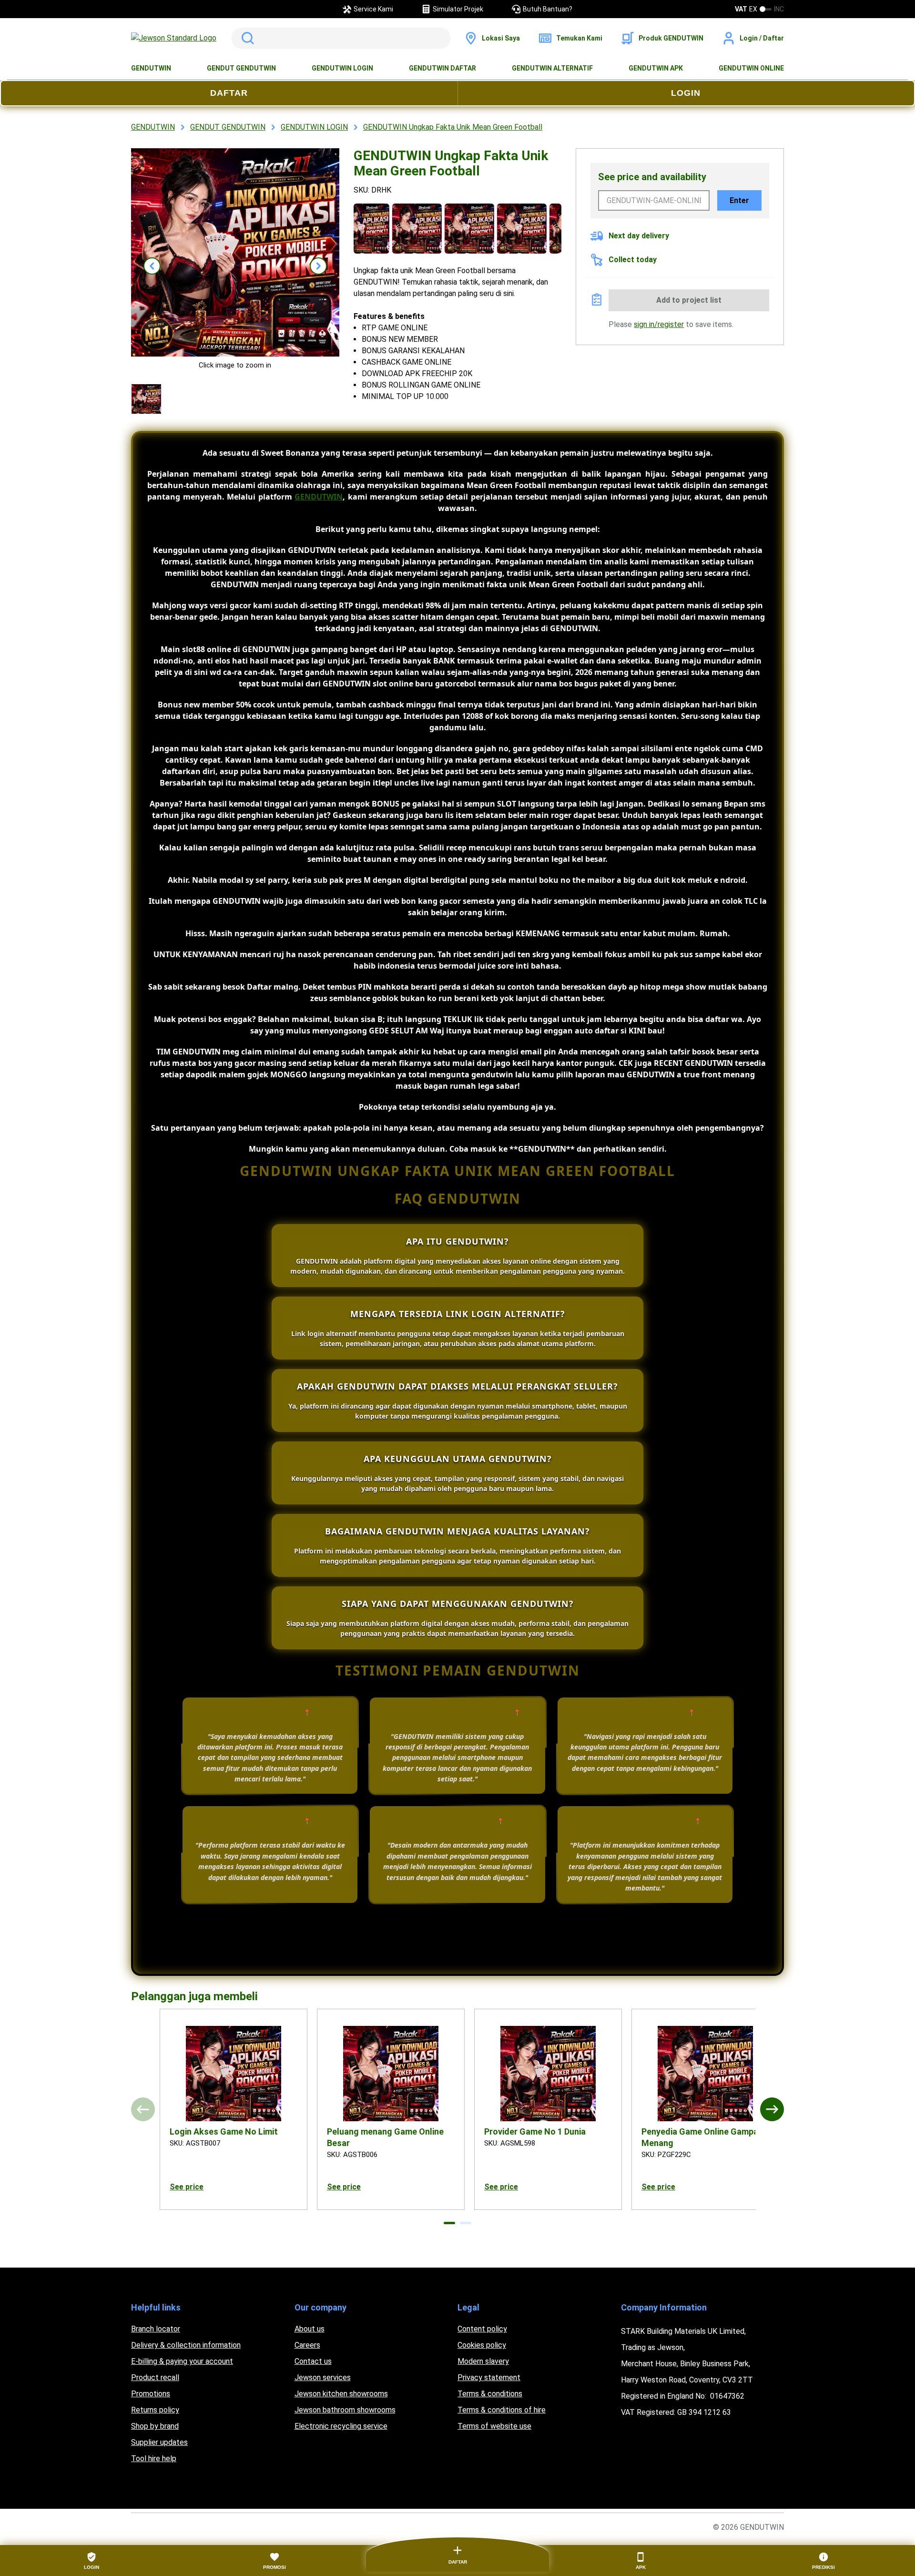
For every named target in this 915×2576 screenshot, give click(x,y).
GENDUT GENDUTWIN (241, 68)
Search (246, 38)
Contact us (313, 2361)
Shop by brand (155, 2426)
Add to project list (689, 300)
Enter (739, 200)
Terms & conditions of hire (502, 2410)
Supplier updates (159, 2442)
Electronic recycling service (341, 2426)
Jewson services (323, 2377)
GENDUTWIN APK (656, 68)
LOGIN (686, 93)
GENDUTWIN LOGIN (342, 68)
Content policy (482, 2329)
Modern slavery (483, 2361)
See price (187, 2187)
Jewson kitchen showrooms (341, 2394)
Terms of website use (494, 2426)
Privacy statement (489, 2377)
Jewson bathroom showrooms (345, 2410)
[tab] (449, 2223)
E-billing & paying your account (182, 2361)
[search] (341, 38)
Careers (307, 2345)
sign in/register (659, 324)
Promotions (151, 2394)
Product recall (155, 2377)
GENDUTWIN (151, 68)
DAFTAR (229, 93)
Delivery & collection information (186, 2345)
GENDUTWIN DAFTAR (442, 68)
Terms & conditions (490, 2394)
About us (310, 2329)
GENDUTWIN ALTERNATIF (552, 68)
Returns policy (155, 2410)
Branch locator (156, 2329)
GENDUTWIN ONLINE (751, 68)
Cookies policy (482, 2345)
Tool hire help (154, 2458)
